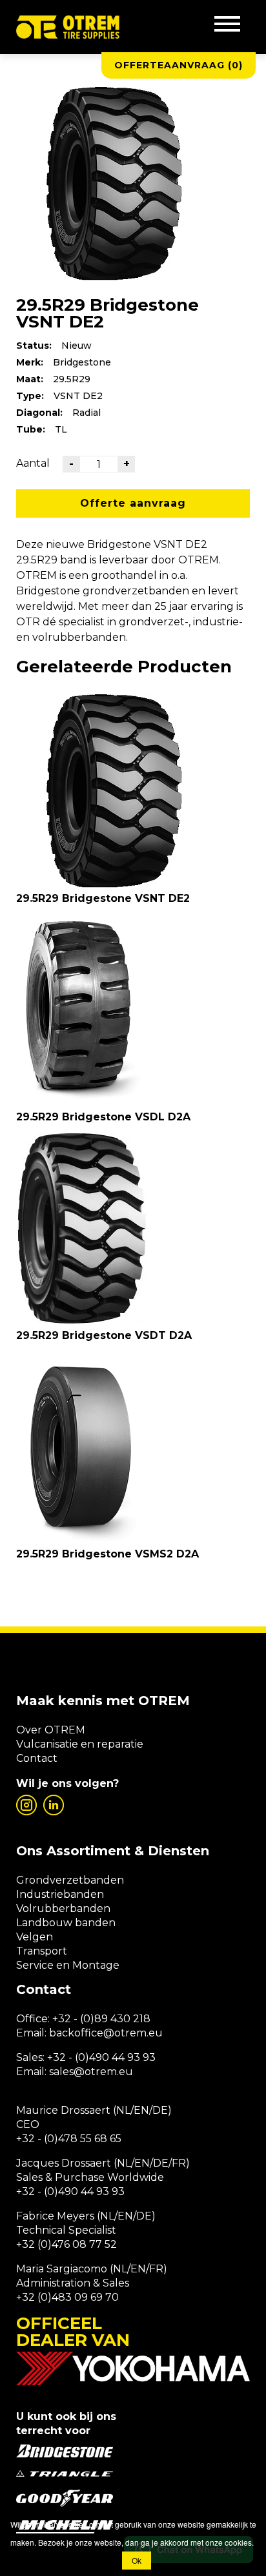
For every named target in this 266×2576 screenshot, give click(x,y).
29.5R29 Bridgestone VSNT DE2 (103, 898)
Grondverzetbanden (70, 1880)
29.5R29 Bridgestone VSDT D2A (104, 1335)
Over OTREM (51, 1730)
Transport (42, 1951)
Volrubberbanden (63, 1908)
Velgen (35, 1937)
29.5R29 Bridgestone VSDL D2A (103, 1117)
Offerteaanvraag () (179, 65)
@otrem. (126, 2033)
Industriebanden (60, 1894)
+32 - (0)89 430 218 (101, 2019)
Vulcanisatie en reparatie (80, 1744)
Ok (137, 2560)
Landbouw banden (66, 1923)
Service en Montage (68, 1965)
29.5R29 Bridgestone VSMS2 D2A (107, 1554)
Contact (37, 1758)
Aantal (33, 463)
